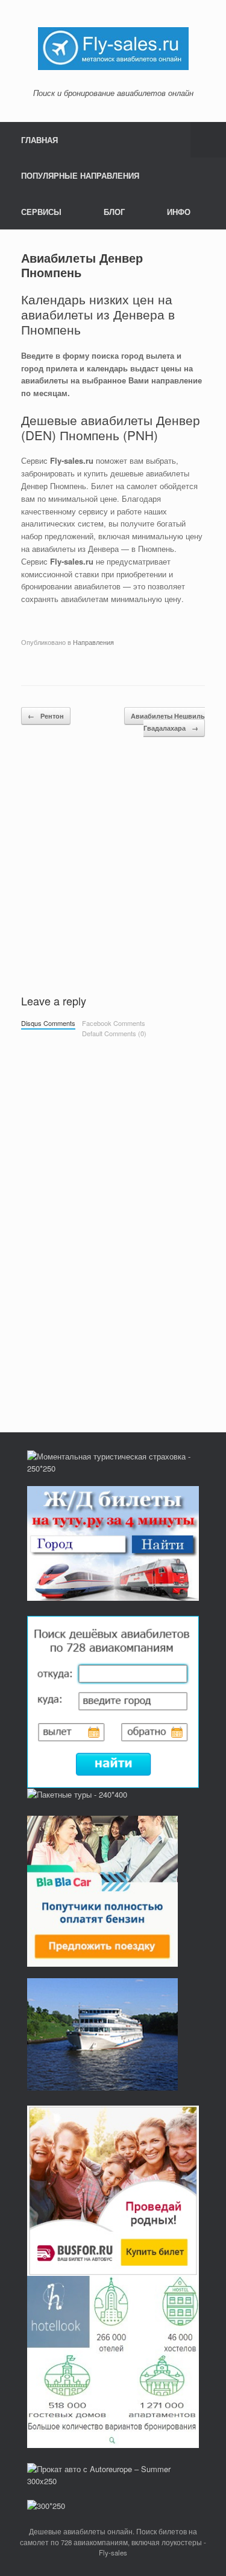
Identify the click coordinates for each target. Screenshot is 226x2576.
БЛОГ (114, 212)
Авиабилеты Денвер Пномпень (82, 265)
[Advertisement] (113, 870)
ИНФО (179, 212)
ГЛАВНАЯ (39, 140)
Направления (93, 642)
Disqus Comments (48, 1023)
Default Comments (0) (114, 1033)
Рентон (46, 716)
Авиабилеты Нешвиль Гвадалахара (168, 722)
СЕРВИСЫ (41, 212)
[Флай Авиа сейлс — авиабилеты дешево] (113, 47)
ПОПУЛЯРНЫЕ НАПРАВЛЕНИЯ (80, 175)
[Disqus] (113, 1213)
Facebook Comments (114, 1023)
